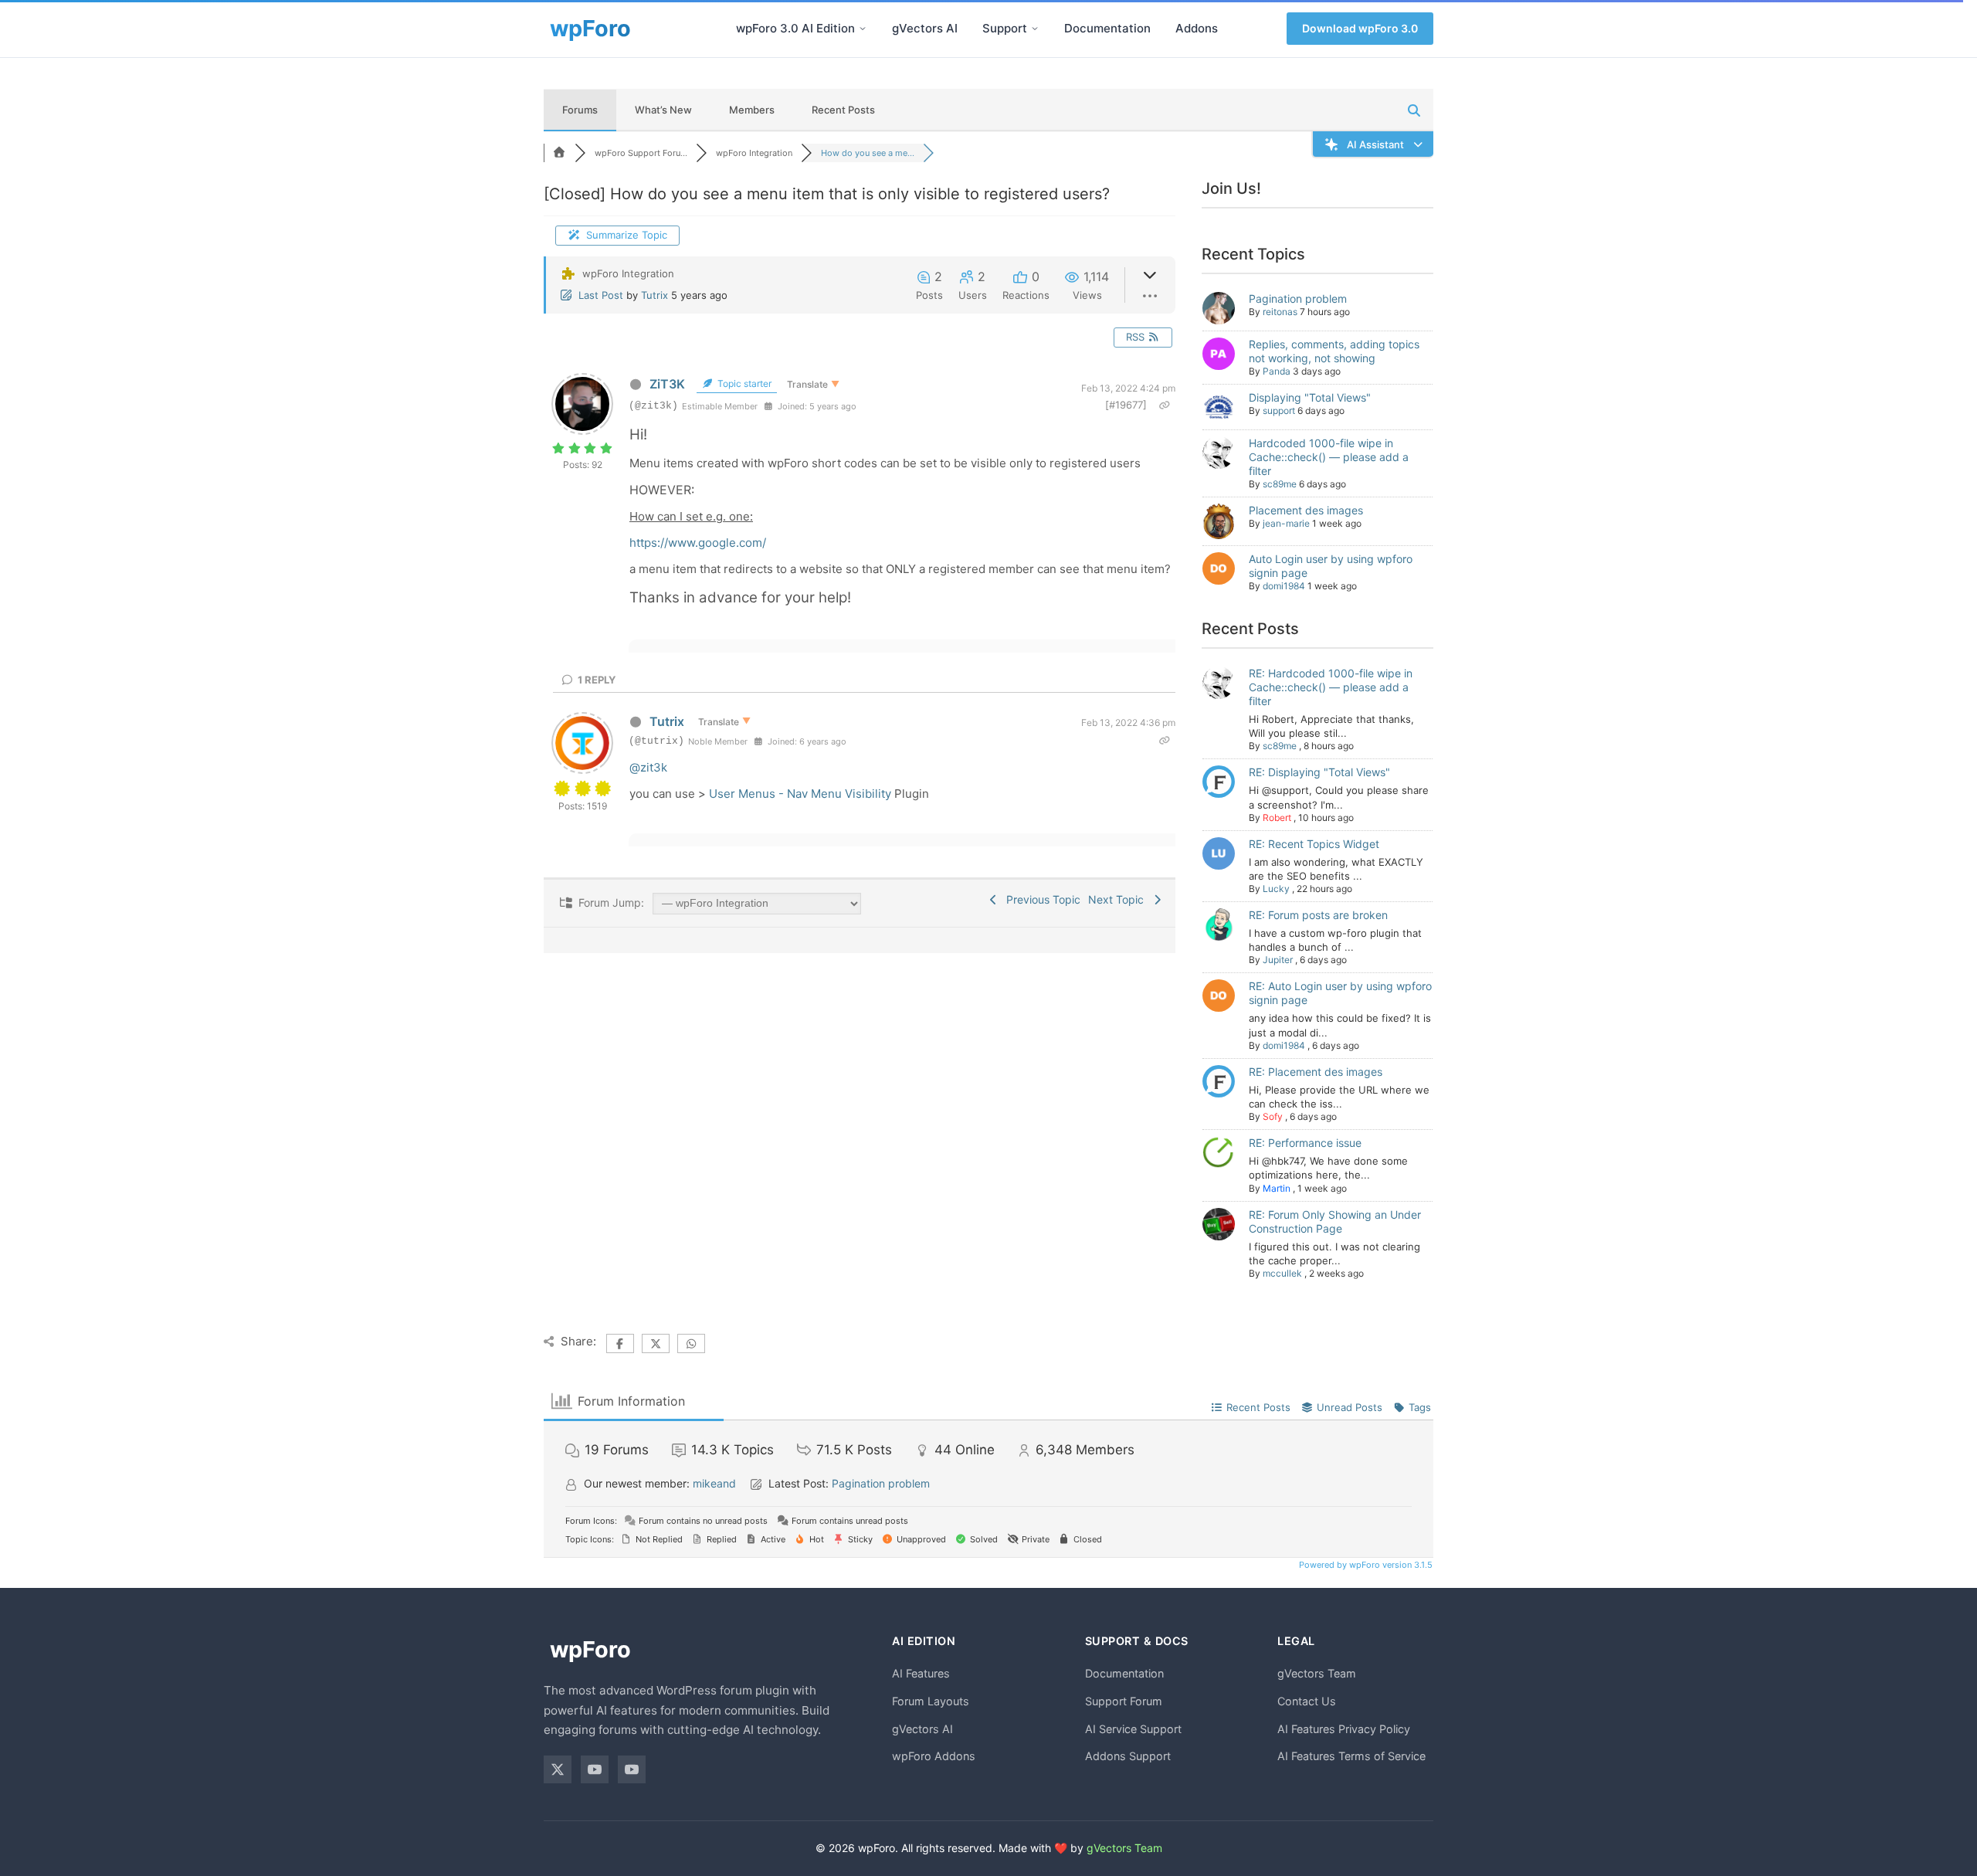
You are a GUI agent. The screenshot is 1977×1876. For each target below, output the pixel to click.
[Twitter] (558, 1769)
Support (1005, 28)
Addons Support (1128, 1756)
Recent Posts (843, 110)
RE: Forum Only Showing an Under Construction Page (1335, 1221)
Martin (1277, 1188)
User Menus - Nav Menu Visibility (800, 794)
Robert (1277, 818)
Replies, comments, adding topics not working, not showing (1334, 351)
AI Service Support (1133, 1729)
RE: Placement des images (1316, 1072)
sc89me (1280, 484)
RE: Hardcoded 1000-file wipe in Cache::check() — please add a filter (1331, 687)
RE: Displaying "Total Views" (1319, 772)
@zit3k (648, 767)
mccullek (1282, 1273)
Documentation (1107, 28)
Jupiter (1278, 960)
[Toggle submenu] (863, 29)
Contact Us (1307, 1701)
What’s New (663, 110)
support (1279, 410)
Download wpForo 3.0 (1360, 28)
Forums (580, 110)
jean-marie (1286, 523)
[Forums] (559, 153)
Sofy (1273, 1116)
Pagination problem (1298, 299)
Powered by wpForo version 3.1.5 (1365, 1565)
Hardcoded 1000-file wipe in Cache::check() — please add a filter (1329, 457)
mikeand (714, 1483)
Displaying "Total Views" (1310, 397)
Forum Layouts (931, 1701)
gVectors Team (1317, 1673)
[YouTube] (595, 1769)
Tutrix (654, 295)
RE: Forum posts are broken (1318, 915)
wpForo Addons (934, 1756)
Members (752, 110)
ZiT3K (667, 384)
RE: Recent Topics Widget (1314, 844)
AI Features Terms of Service (1351, 1756)
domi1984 (1284, 586)
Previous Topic (1040, 899)
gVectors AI (925, 28)
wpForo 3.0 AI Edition (795, 28)
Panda (1277, 371)
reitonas (1280, 312)
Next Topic (1119, 899)
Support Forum (1124, 1701)
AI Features (921, 1673)
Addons (1197, 28)
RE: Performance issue (1305, 1143)
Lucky (1276, 889)
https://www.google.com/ (698, 543)
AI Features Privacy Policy (1344, 1729)
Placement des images (1306, 510)
